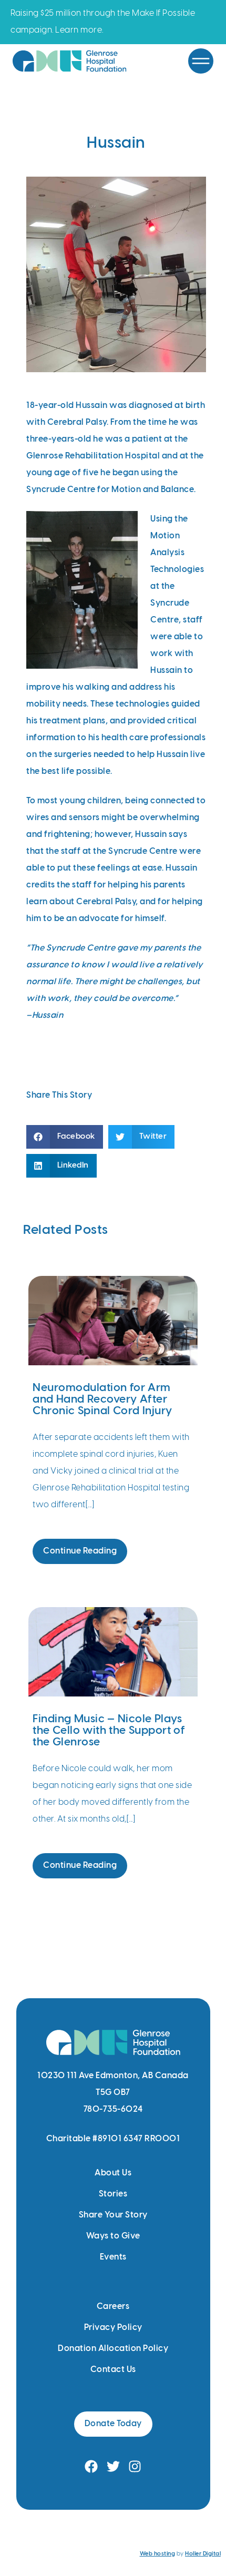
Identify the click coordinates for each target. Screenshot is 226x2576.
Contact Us (113, 2370)
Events (113, 2257)
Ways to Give (113, 2236)
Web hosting (158, 2554)
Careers (113, 2307)
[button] (65, 1137)
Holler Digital (203, 2554)
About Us (113, 2173)
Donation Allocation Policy (113, 2349)
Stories (113, 2194)
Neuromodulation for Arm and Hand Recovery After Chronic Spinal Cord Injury (102, 1399)
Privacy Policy (113, 2328)
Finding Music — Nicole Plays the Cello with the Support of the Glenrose (109, 1731)
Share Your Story (113, 2215)
